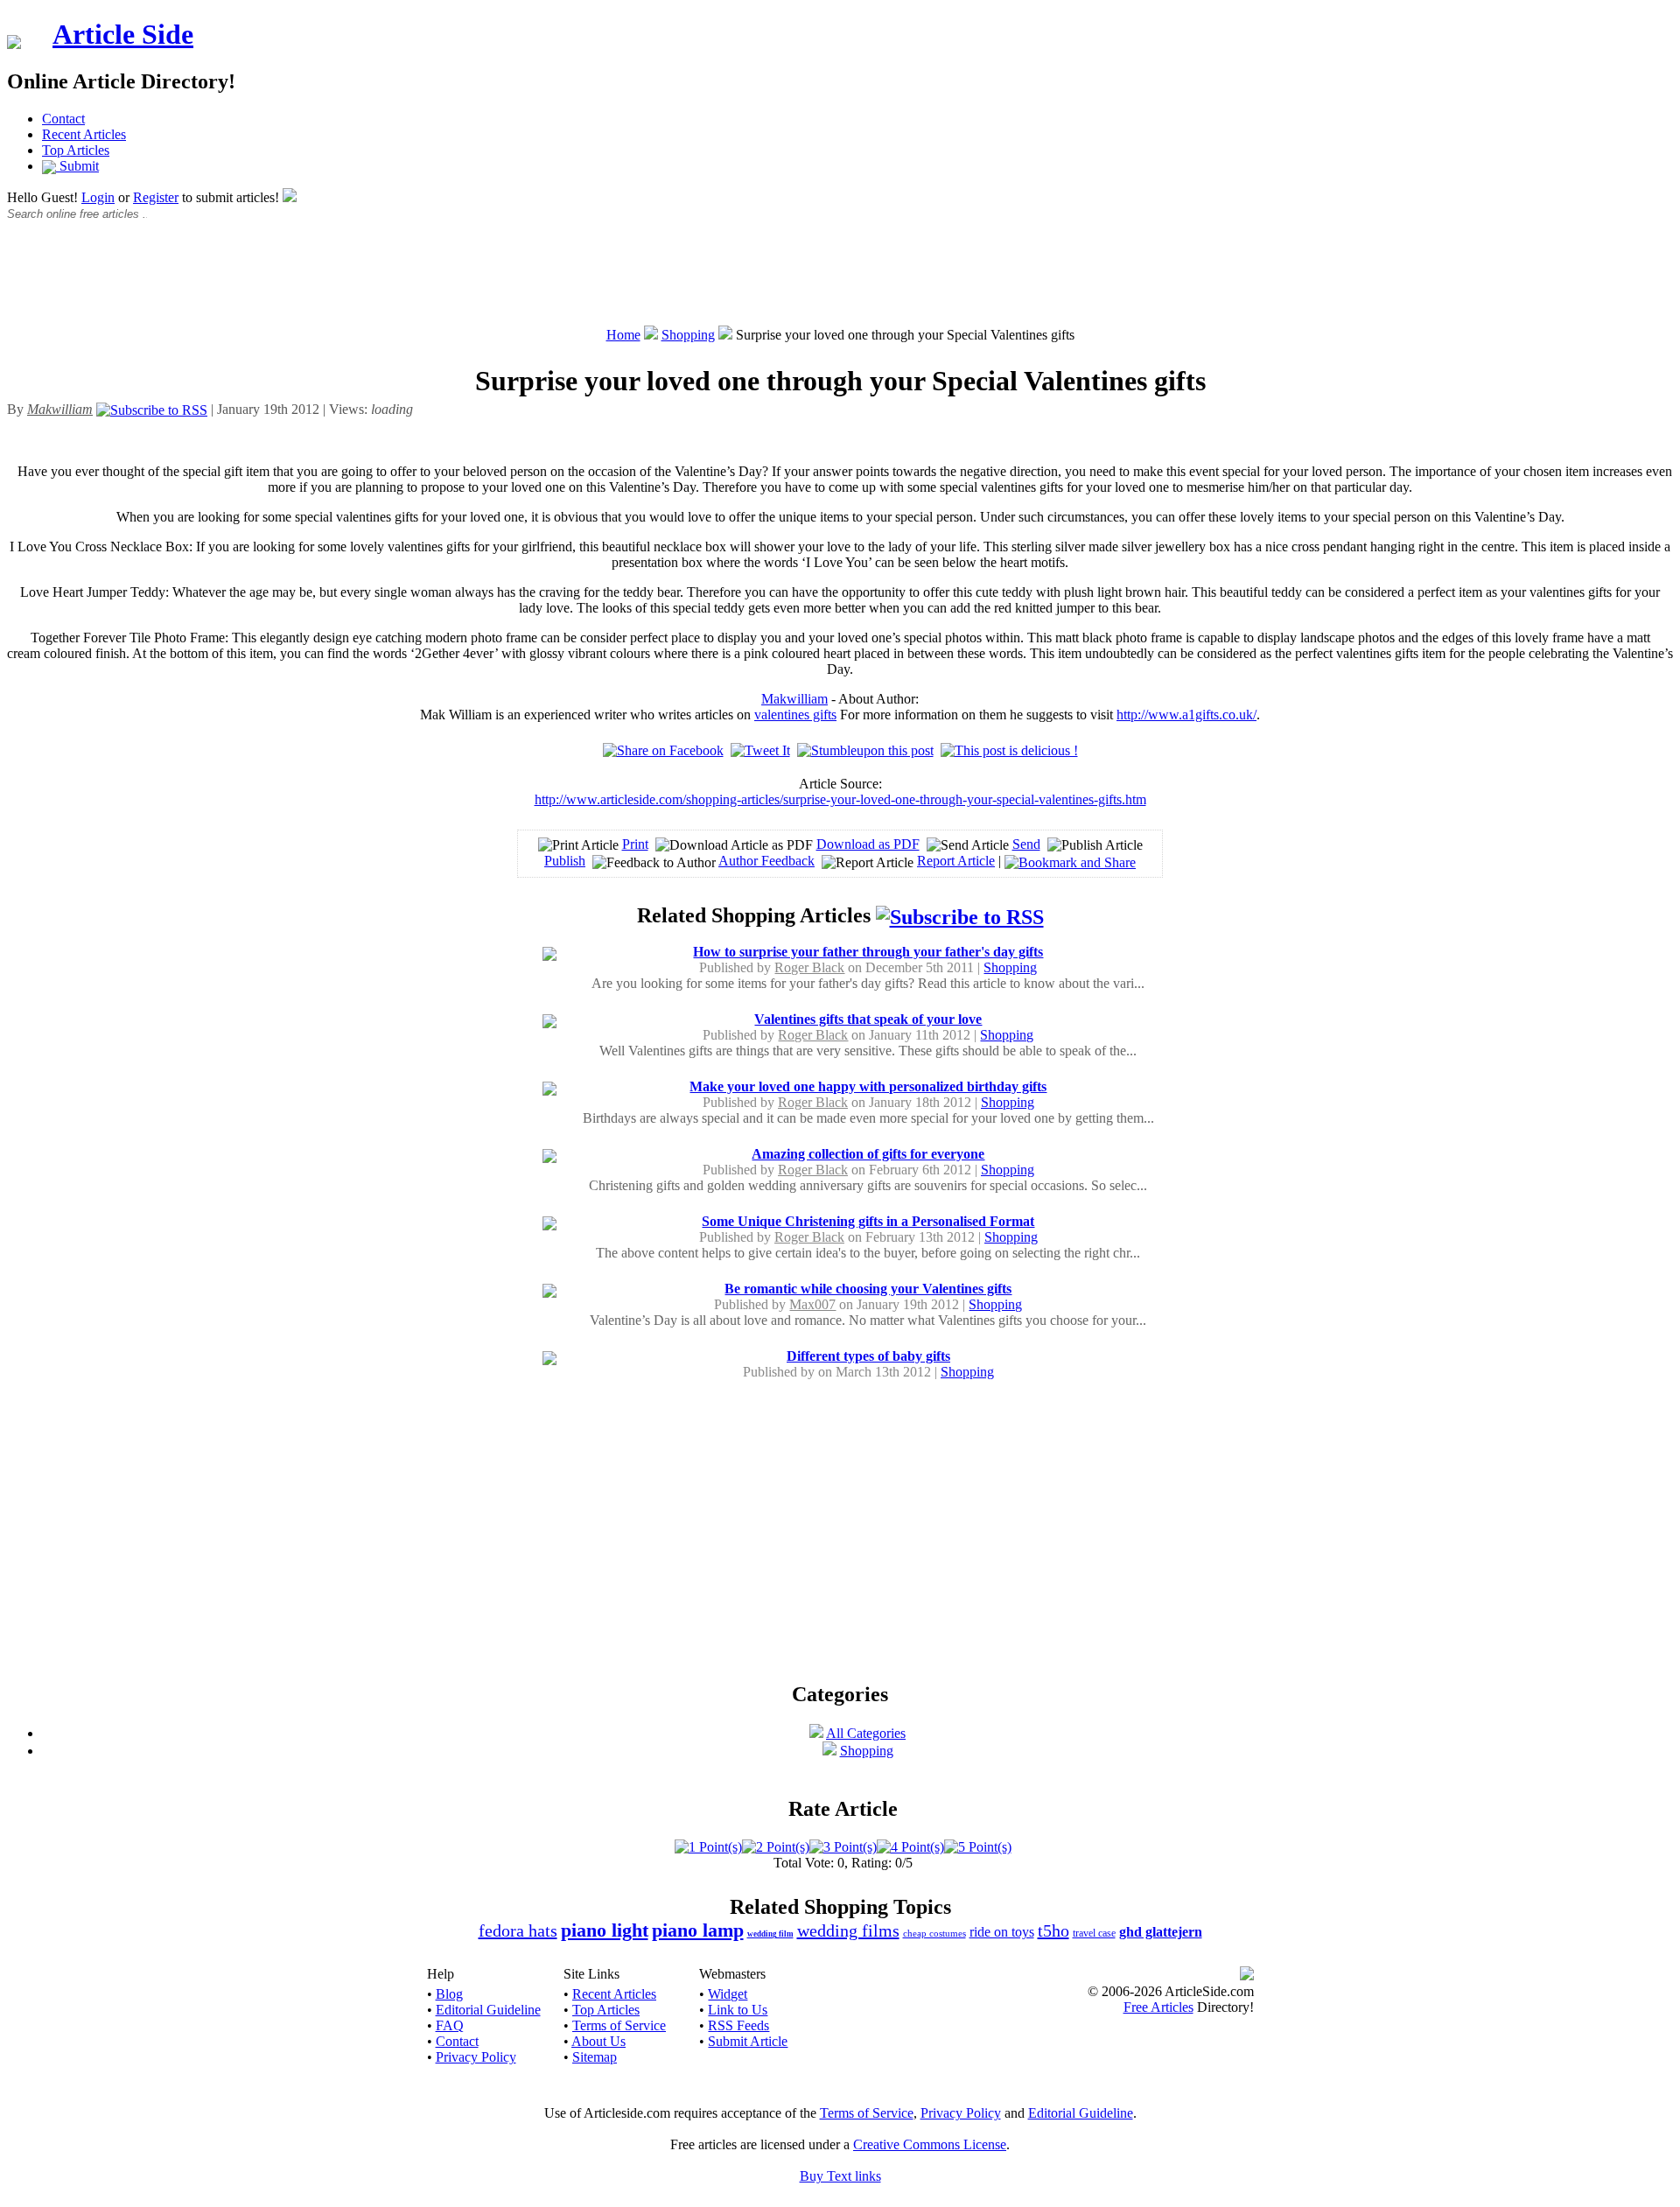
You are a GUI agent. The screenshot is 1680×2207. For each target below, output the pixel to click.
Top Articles (76, 150)
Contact (63, 119)
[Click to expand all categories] (816, 1733)
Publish (565, 861)
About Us (598, 2041)
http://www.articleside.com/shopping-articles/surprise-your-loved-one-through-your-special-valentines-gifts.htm (840, 799)
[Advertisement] (840, 283)
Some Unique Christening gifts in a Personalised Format (868, 1221)
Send (1026, 844)
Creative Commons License (930, 2144)
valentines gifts (795, 715)
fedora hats (518, 1930)
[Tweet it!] (760, 750)
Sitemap (595, 2057)
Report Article (956, 861)
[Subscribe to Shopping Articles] (960, 915)
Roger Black (809, 967)
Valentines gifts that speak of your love (868, 1019)
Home (623, 335)
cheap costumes (934, 1933)
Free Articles (1158, 2007)
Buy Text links (840, 2176)
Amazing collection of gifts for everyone (868, 1154)
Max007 (812, 1304)
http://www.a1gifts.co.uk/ (1186, 715)
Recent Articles (84, 134)
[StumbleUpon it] (865, 750)
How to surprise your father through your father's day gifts (868, 952)
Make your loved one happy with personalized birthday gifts (868, 1086)
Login (98, 197)
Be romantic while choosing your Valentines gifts (868, 1289)
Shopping (688, 335)
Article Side (123, 34)
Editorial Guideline (488, 2010)
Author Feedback (766, 861)
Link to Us (738, 2010)
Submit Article (748, 2041)
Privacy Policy (476, 2057)
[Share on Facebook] (663, 750)
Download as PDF (868, 844)
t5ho (1053, 1930)
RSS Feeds (738, 2025)
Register (156, 197)
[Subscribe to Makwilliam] (152, 409)
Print (635, 844)
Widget (728, 1994)
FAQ (450, 2025)
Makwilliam (794, 699)
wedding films (848, 1930)
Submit (77, 166)
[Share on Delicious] (1009, 750)
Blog (449, 1994)
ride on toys (1002, 1932)
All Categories (866, 1733)
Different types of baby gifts (868, 1356)
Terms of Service (619, 2025)
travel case (1094, 1933)
